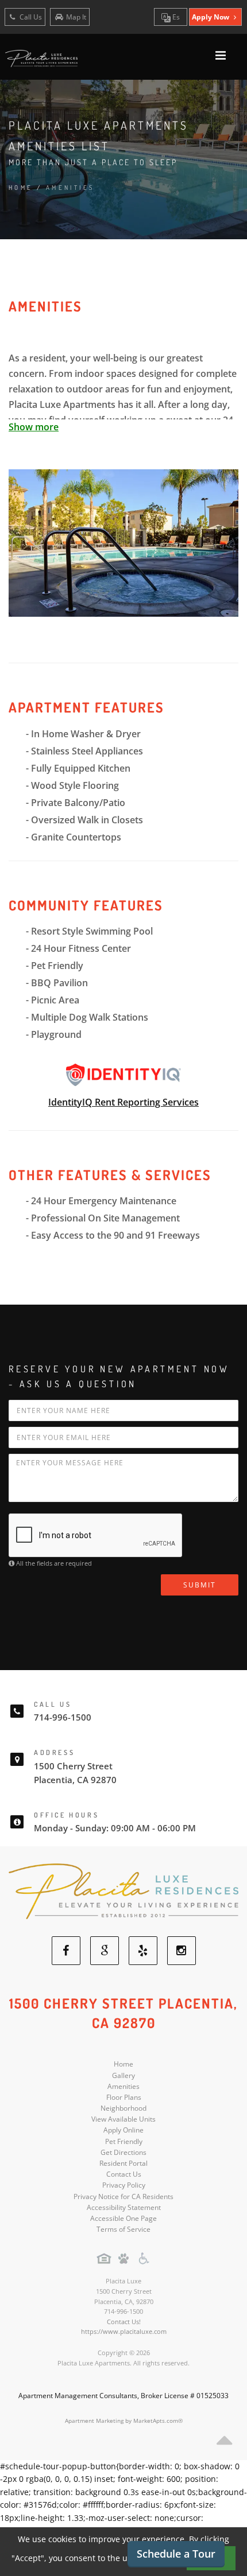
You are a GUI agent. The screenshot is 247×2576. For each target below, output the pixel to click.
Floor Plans (124, 2097)
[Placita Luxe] (123, 1891)
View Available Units (123, 2119)
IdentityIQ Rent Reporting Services (123, 1102)
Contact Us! (124, 2322)
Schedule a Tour (176, 2554)
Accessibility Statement (124, 2207)
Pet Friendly (124, 2141)
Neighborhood (123, 2108)
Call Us (30, 17)
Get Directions (123, 2152)
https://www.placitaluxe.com (124, 2331)
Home (21, 188)
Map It (76, 17)
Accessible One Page (123, 2218)
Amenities (123, 2086)
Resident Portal (123, 2163)
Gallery (123, 2075)
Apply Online (123, 2130)
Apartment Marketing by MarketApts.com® (124, 2421)
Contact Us (124, 2174)
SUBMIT (200, 1585)
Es (175, 17)
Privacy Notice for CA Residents (123, 2196)
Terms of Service (123, 2229)
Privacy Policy (124, 2185)
